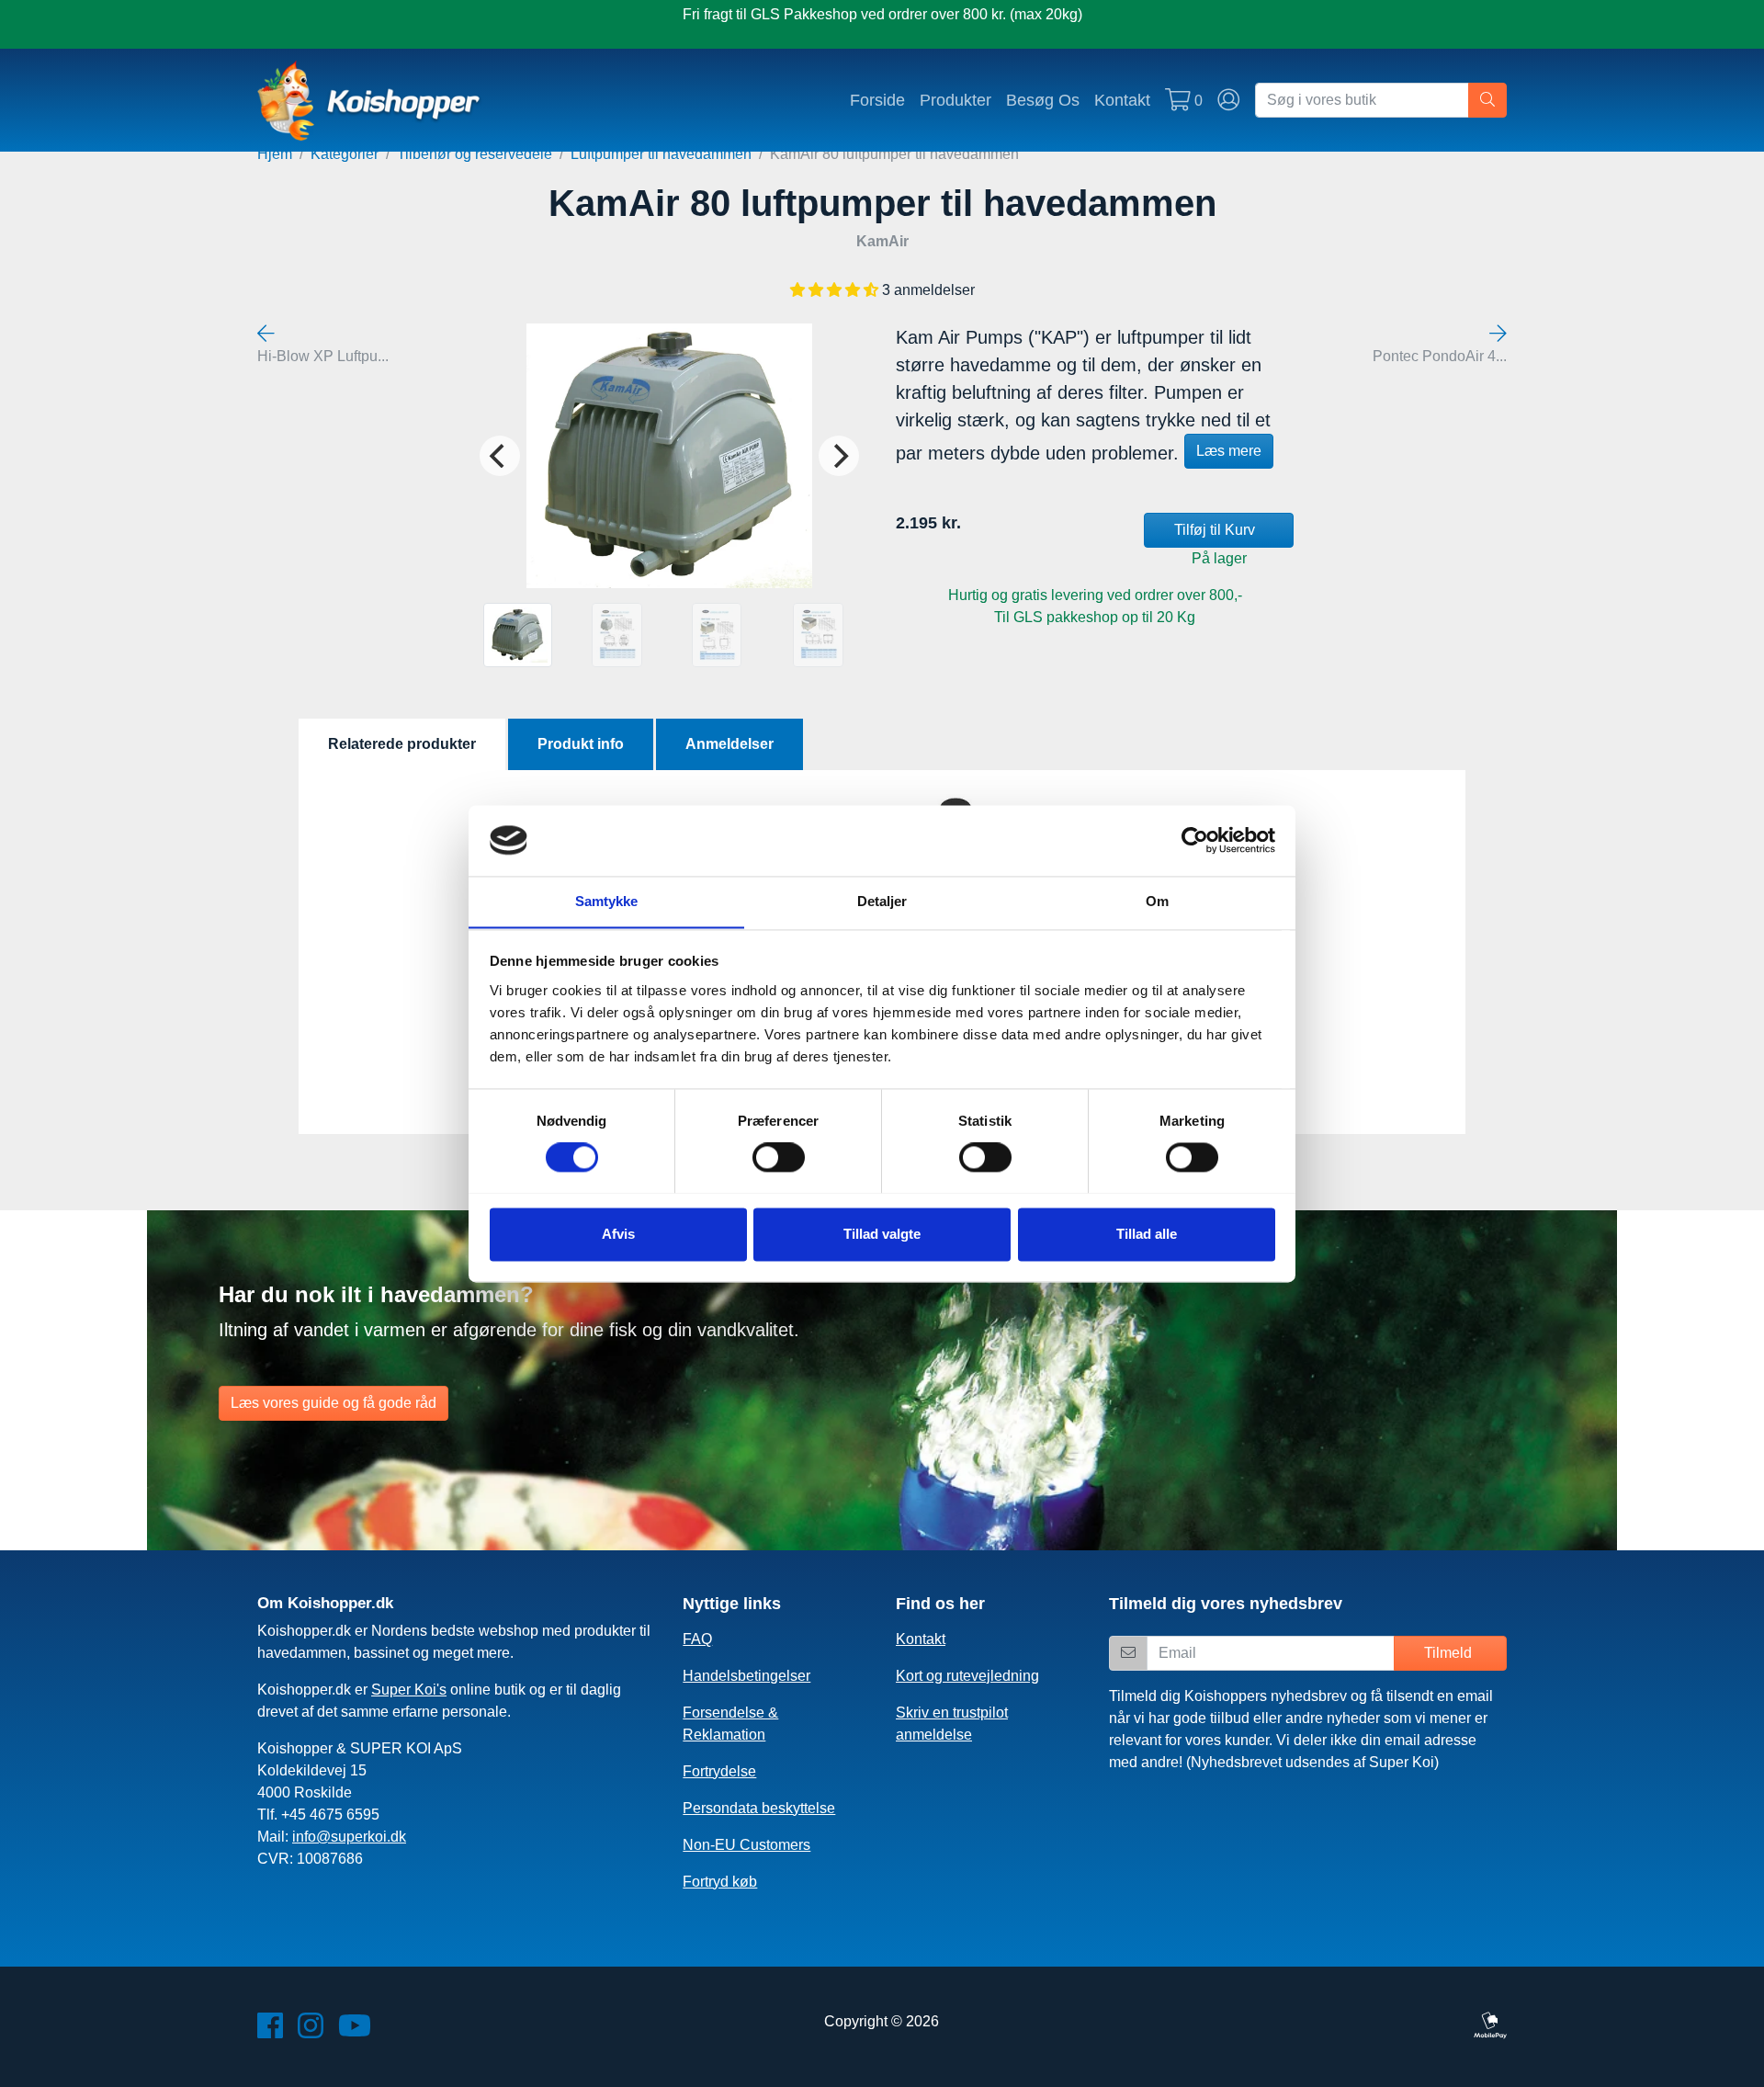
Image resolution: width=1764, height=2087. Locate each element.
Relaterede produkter (402, 744)
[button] (836, 290)
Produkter (955, 100)
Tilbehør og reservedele (475, 154)
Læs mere (1229, 451)
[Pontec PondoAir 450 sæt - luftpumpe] (1498, 334)
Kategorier (345, 154)
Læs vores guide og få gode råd (334, 1403)
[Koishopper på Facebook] (270, 2031)
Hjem (275, 154)
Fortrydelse (719, 1771)
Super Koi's (409, 1690)
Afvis (618, 1234)
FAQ (697, 1639)
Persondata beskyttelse (759, 1808)
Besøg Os (1043, 100)
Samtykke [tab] (607, 901)
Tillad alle (1147, 1234)
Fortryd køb (720, 1882)
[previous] (500, 456)
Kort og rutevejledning (967, 1676)
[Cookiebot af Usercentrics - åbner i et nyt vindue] (1195, 840)
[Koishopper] (370, 100)
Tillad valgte (882, 1234)
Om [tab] (1157, 901)
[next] (839, 456)
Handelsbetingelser (746, 1676)
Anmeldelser (729, 744)
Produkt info (581, 744)
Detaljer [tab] (882, 901)
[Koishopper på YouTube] (355, 2031)
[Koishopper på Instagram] (311, 2031)
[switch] (779, 1157)
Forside (877, 100)
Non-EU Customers (746, 1845)
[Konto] (1229, 100)
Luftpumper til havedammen (661, 154)
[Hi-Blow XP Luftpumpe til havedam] (266, 334)
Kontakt (1122, 100)
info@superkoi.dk (349, 1837)
